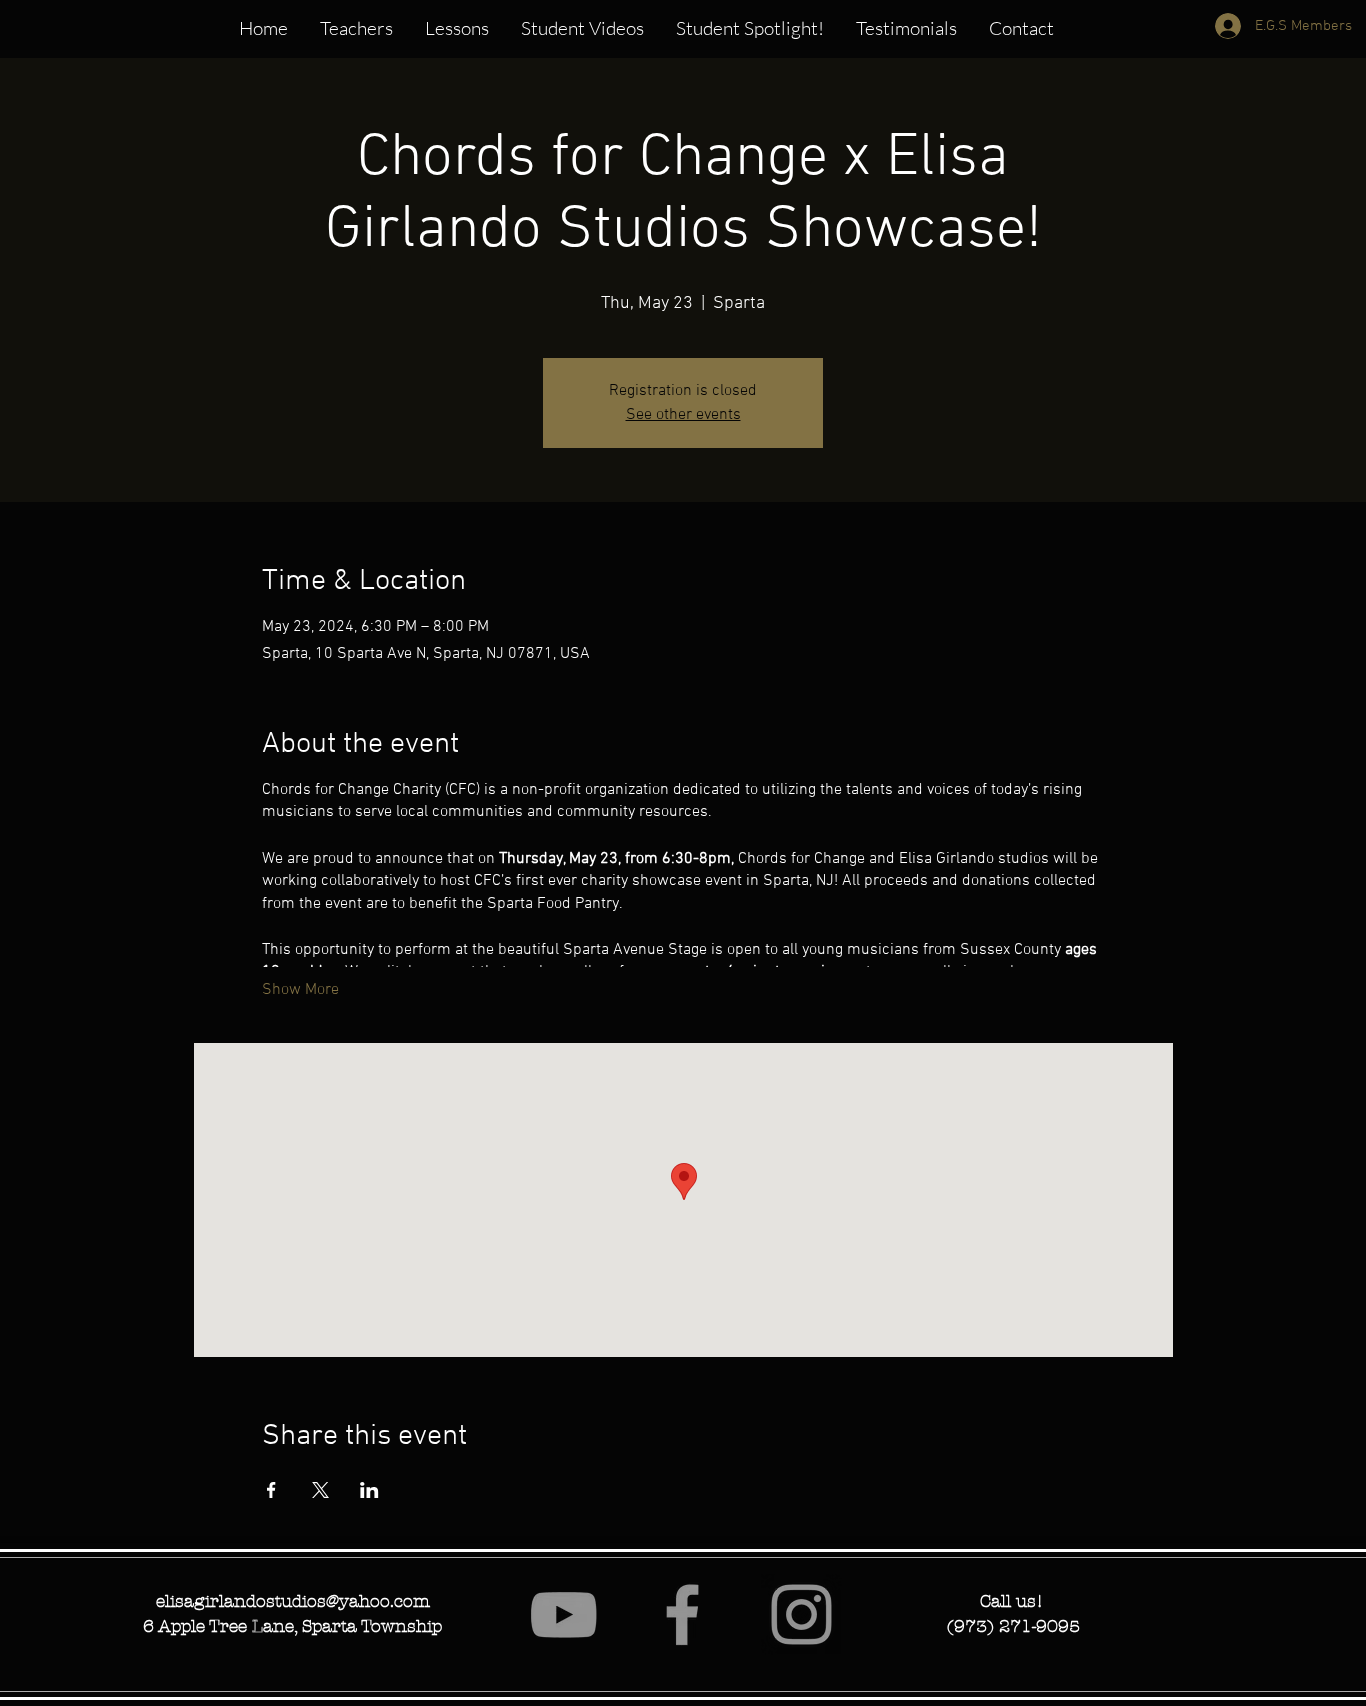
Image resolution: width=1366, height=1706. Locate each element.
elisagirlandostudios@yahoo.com (293, 1601)
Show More (300, 990)
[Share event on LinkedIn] (369, 1490)
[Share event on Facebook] (271, 1490)
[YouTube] (563, 1614)
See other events (683, 415)
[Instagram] (801, 1614)
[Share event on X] (320, 1490)
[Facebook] (682, 1614)
